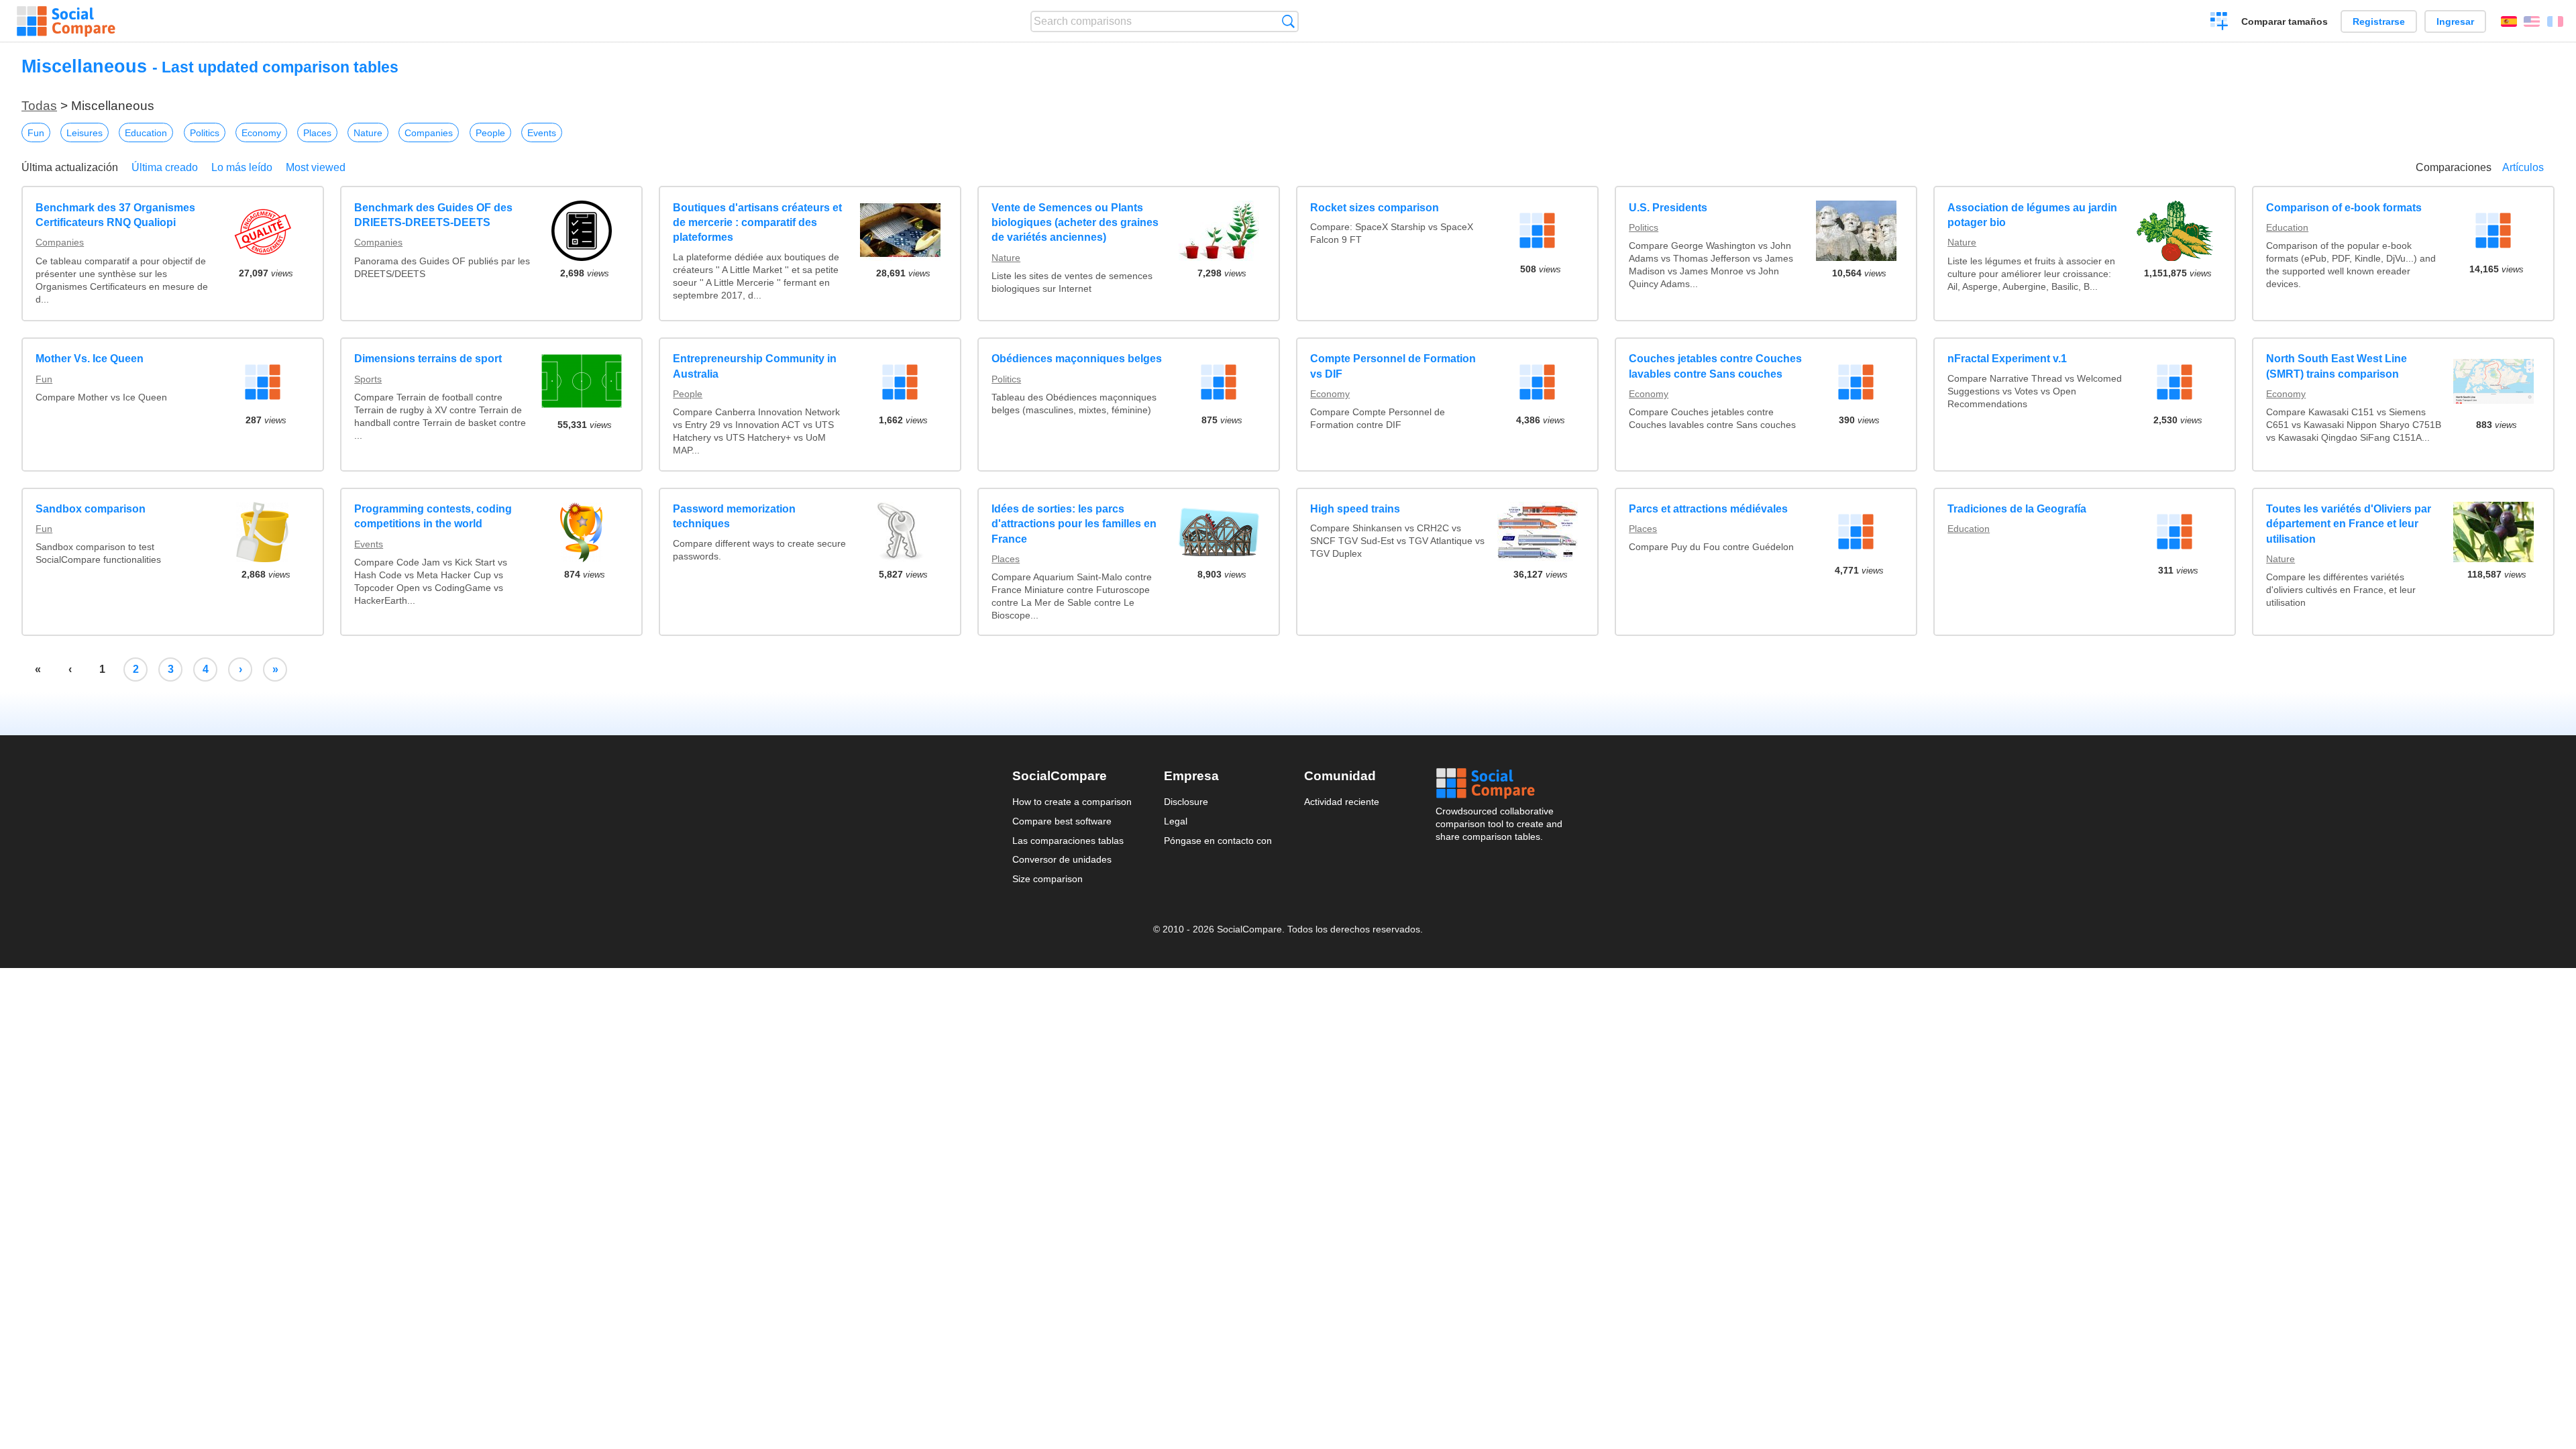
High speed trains (1355, 509)
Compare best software (1062, 821)
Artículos (2523, 167)
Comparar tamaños (2285, 21)
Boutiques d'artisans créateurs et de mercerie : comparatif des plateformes (757, 223)
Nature (368, 133)
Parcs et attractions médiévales (1708, 509)
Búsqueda (1288, 21)
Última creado (165, 167)
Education (146, 133)
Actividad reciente (1342, 802)
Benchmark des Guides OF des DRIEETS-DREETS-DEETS (433, 215)
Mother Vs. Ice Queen (90, 359)
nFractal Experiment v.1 (2007, 359)
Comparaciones (2454, 167)
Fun (36, 133)
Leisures (85, 133)
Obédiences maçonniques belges (1077, 359)
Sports (368, 379)
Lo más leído (242, 167)
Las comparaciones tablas (1068, 841)
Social (1500, 784)
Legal (1176, 821)
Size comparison (1048, 879)
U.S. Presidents (1668, 208)
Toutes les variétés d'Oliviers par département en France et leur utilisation (2349, 524)
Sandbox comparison (91, 509)
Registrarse (2379, 21)
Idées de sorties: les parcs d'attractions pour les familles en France (1074, 524)
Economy (261, 133)
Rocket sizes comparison (1375, 208)
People (490, 133)
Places (317, 133)
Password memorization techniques (734, 516)
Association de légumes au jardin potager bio (2032, 215)
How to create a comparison (1072, 802)
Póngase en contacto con (1218, 841)
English (2532, 21)
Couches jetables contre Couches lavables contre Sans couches (1715, 366)
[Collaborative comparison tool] (66, 21)
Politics (205, 133)
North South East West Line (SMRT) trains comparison (2337, 366)
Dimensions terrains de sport (428, 359)
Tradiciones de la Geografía (2017, 509)
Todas (39, 106)
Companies (429, 133)
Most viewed (316, 167)
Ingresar (2455, 21)
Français (2555, 21)
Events (542, 133)
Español (2509, 21)
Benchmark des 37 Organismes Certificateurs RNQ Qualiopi (115, 215)
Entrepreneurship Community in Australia (755, 366)
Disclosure (1186, 802)
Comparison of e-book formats (2344, 208)
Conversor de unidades (1062, 859)
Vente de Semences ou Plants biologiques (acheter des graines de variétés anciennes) (1075, 223)
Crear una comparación (2219, 23)
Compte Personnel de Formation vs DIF (1393, 366)
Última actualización (70, 167)
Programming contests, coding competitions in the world (433, 516)
